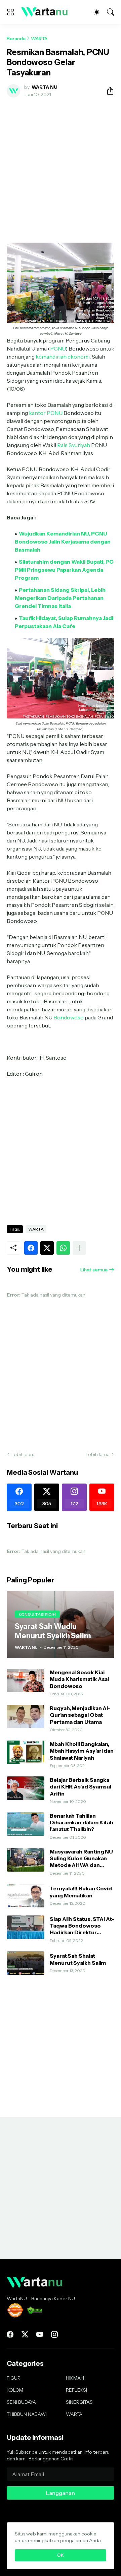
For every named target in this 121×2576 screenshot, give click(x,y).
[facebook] (10, 2334)
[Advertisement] (61, 166)
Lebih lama (98, 1454)
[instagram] (54, 2334)
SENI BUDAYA (21, 2402)
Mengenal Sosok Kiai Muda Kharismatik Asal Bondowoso (79, 1679)
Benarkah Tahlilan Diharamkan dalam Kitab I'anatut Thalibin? (82, 1823)
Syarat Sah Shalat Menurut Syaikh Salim (78, 1959)
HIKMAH (75, 2378)
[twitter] (25, 2334)
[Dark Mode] (97, 12)
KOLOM (15, 2390)
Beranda (16, 39)
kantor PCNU (46, 413)
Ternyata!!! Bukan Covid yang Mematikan (81, 1892)
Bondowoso (69, 1017)
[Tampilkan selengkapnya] (79, 1248)
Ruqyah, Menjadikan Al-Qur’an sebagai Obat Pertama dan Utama (80, 1715)
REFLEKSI (76, 2390)
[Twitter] (47, 1248)
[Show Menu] (10, 12)
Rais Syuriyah (74, 445)
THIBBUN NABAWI (27, 2414)
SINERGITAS (79, 2402)
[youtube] (40, 2334)
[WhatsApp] (63, 1248)
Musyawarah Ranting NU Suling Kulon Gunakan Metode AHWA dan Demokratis (81, 1858)
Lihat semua (94, 1270)
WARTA (39, 39)
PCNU (58, 349)
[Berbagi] (108, 91)
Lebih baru (23, 1454)
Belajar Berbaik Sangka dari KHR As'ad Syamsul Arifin (80, 1787)
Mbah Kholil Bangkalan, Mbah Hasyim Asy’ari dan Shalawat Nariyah (82, 1751)
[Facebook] (31, 1248)
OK (61, 2555)
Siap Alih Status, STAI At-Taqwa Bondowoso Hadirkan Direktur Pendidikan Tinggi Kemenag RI (82, 1926)
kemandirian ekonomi (63, 357)
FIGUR (14, 2378)
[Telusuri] (111, 12)
